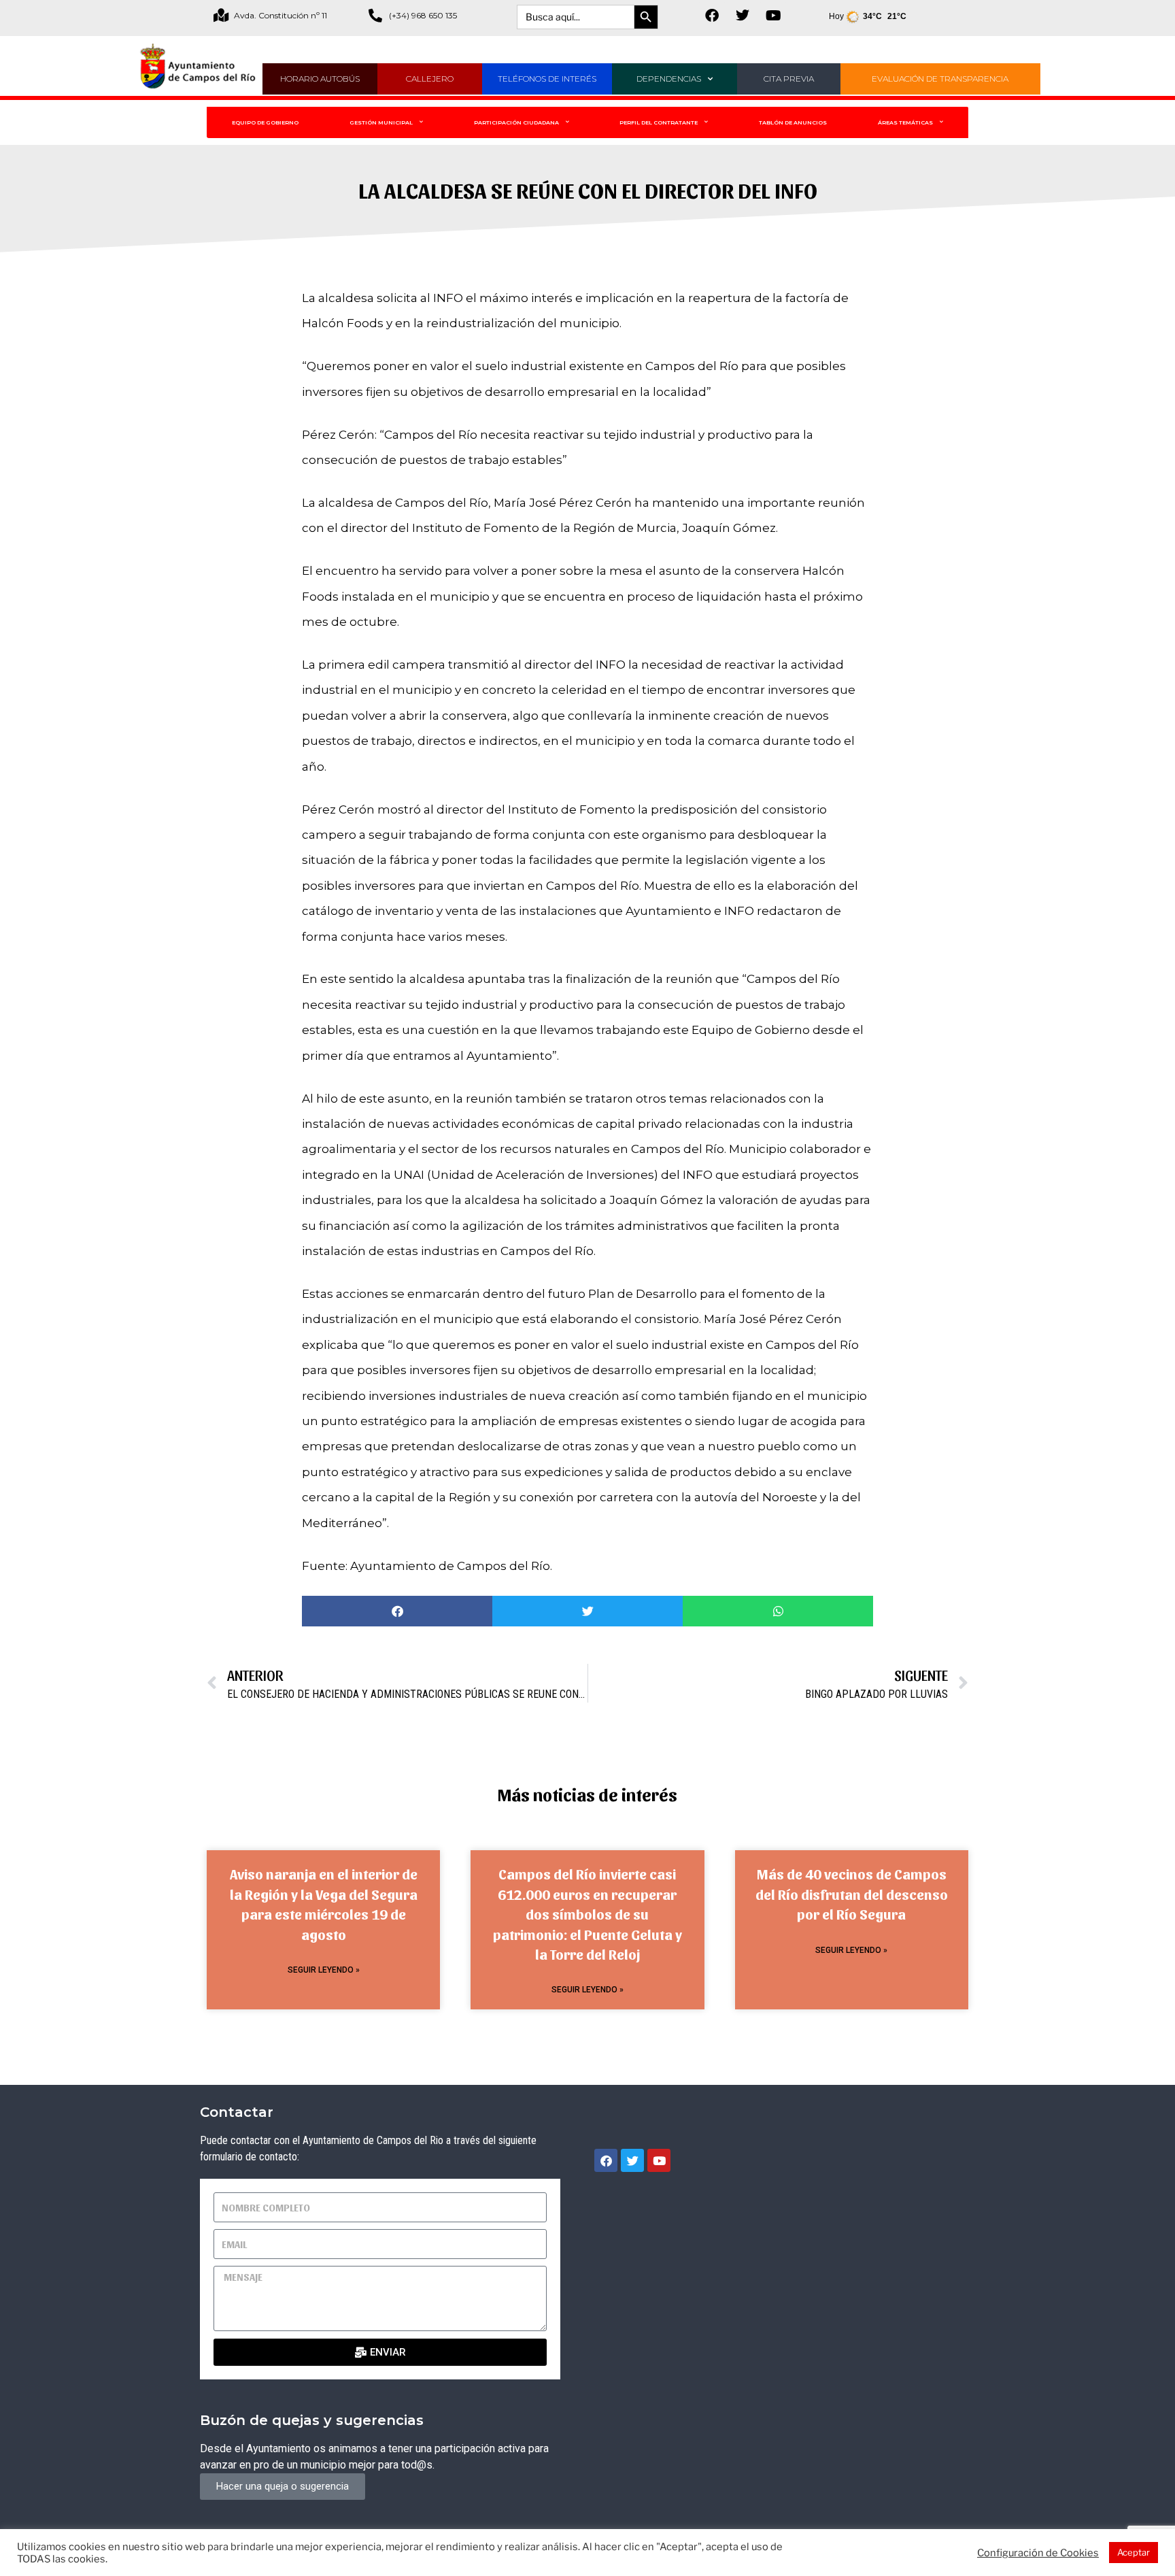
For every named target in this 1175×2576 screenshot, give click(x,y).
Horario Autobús (320, 79)
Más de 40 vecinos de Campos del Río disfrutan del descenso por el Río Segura (852, 1894)
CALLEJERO (430, 79)
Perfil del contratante (659, 122)
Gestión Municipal (381, 122)
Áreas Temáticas (905, 122)
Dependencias (669, 79)
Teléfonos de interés (547, 79)
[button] (397, 1611)
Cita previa (789, 79)
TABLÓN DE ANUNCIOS (793, 122)
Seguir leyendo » (324, 1970)
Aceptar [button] (1134, 2552)
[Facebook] (712, 16)
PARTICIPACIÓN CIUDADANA (516, 122)
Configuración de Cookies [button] (1038, 2553)
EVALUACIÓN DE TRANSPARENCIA (940, 79)
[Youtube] (773, 16)
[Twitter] (743, 16)
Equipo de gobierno (265, 122)
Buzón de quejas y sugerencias (312, 2420)
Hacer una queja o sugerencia (283, 2486)
